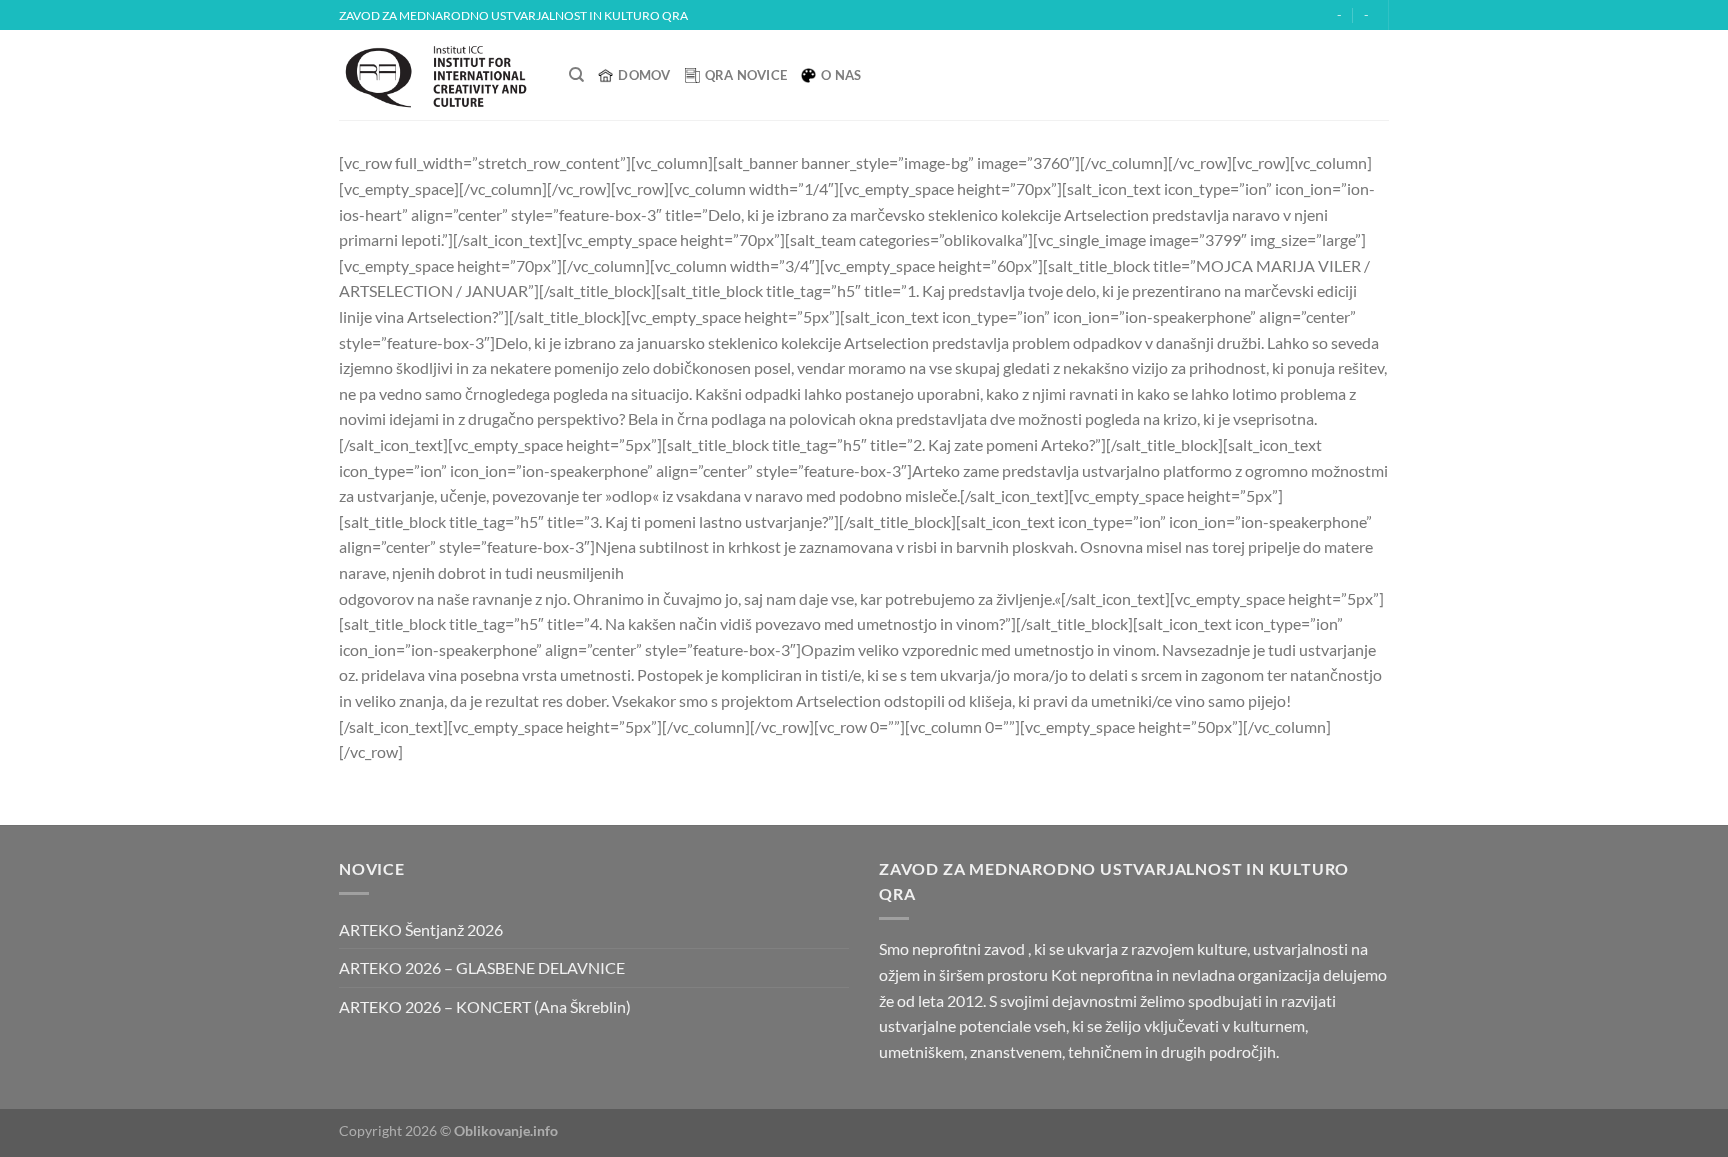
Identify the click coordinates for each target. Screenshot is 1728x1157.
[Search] (576, 75)
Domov (644, 75)
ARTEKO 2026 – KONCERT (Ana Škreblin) (485, 1006)
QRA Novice (746, 75)
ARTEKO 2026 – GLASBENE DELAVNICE (482, 967)
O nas (841, 75)
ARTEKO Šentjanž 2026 (421, 929)
